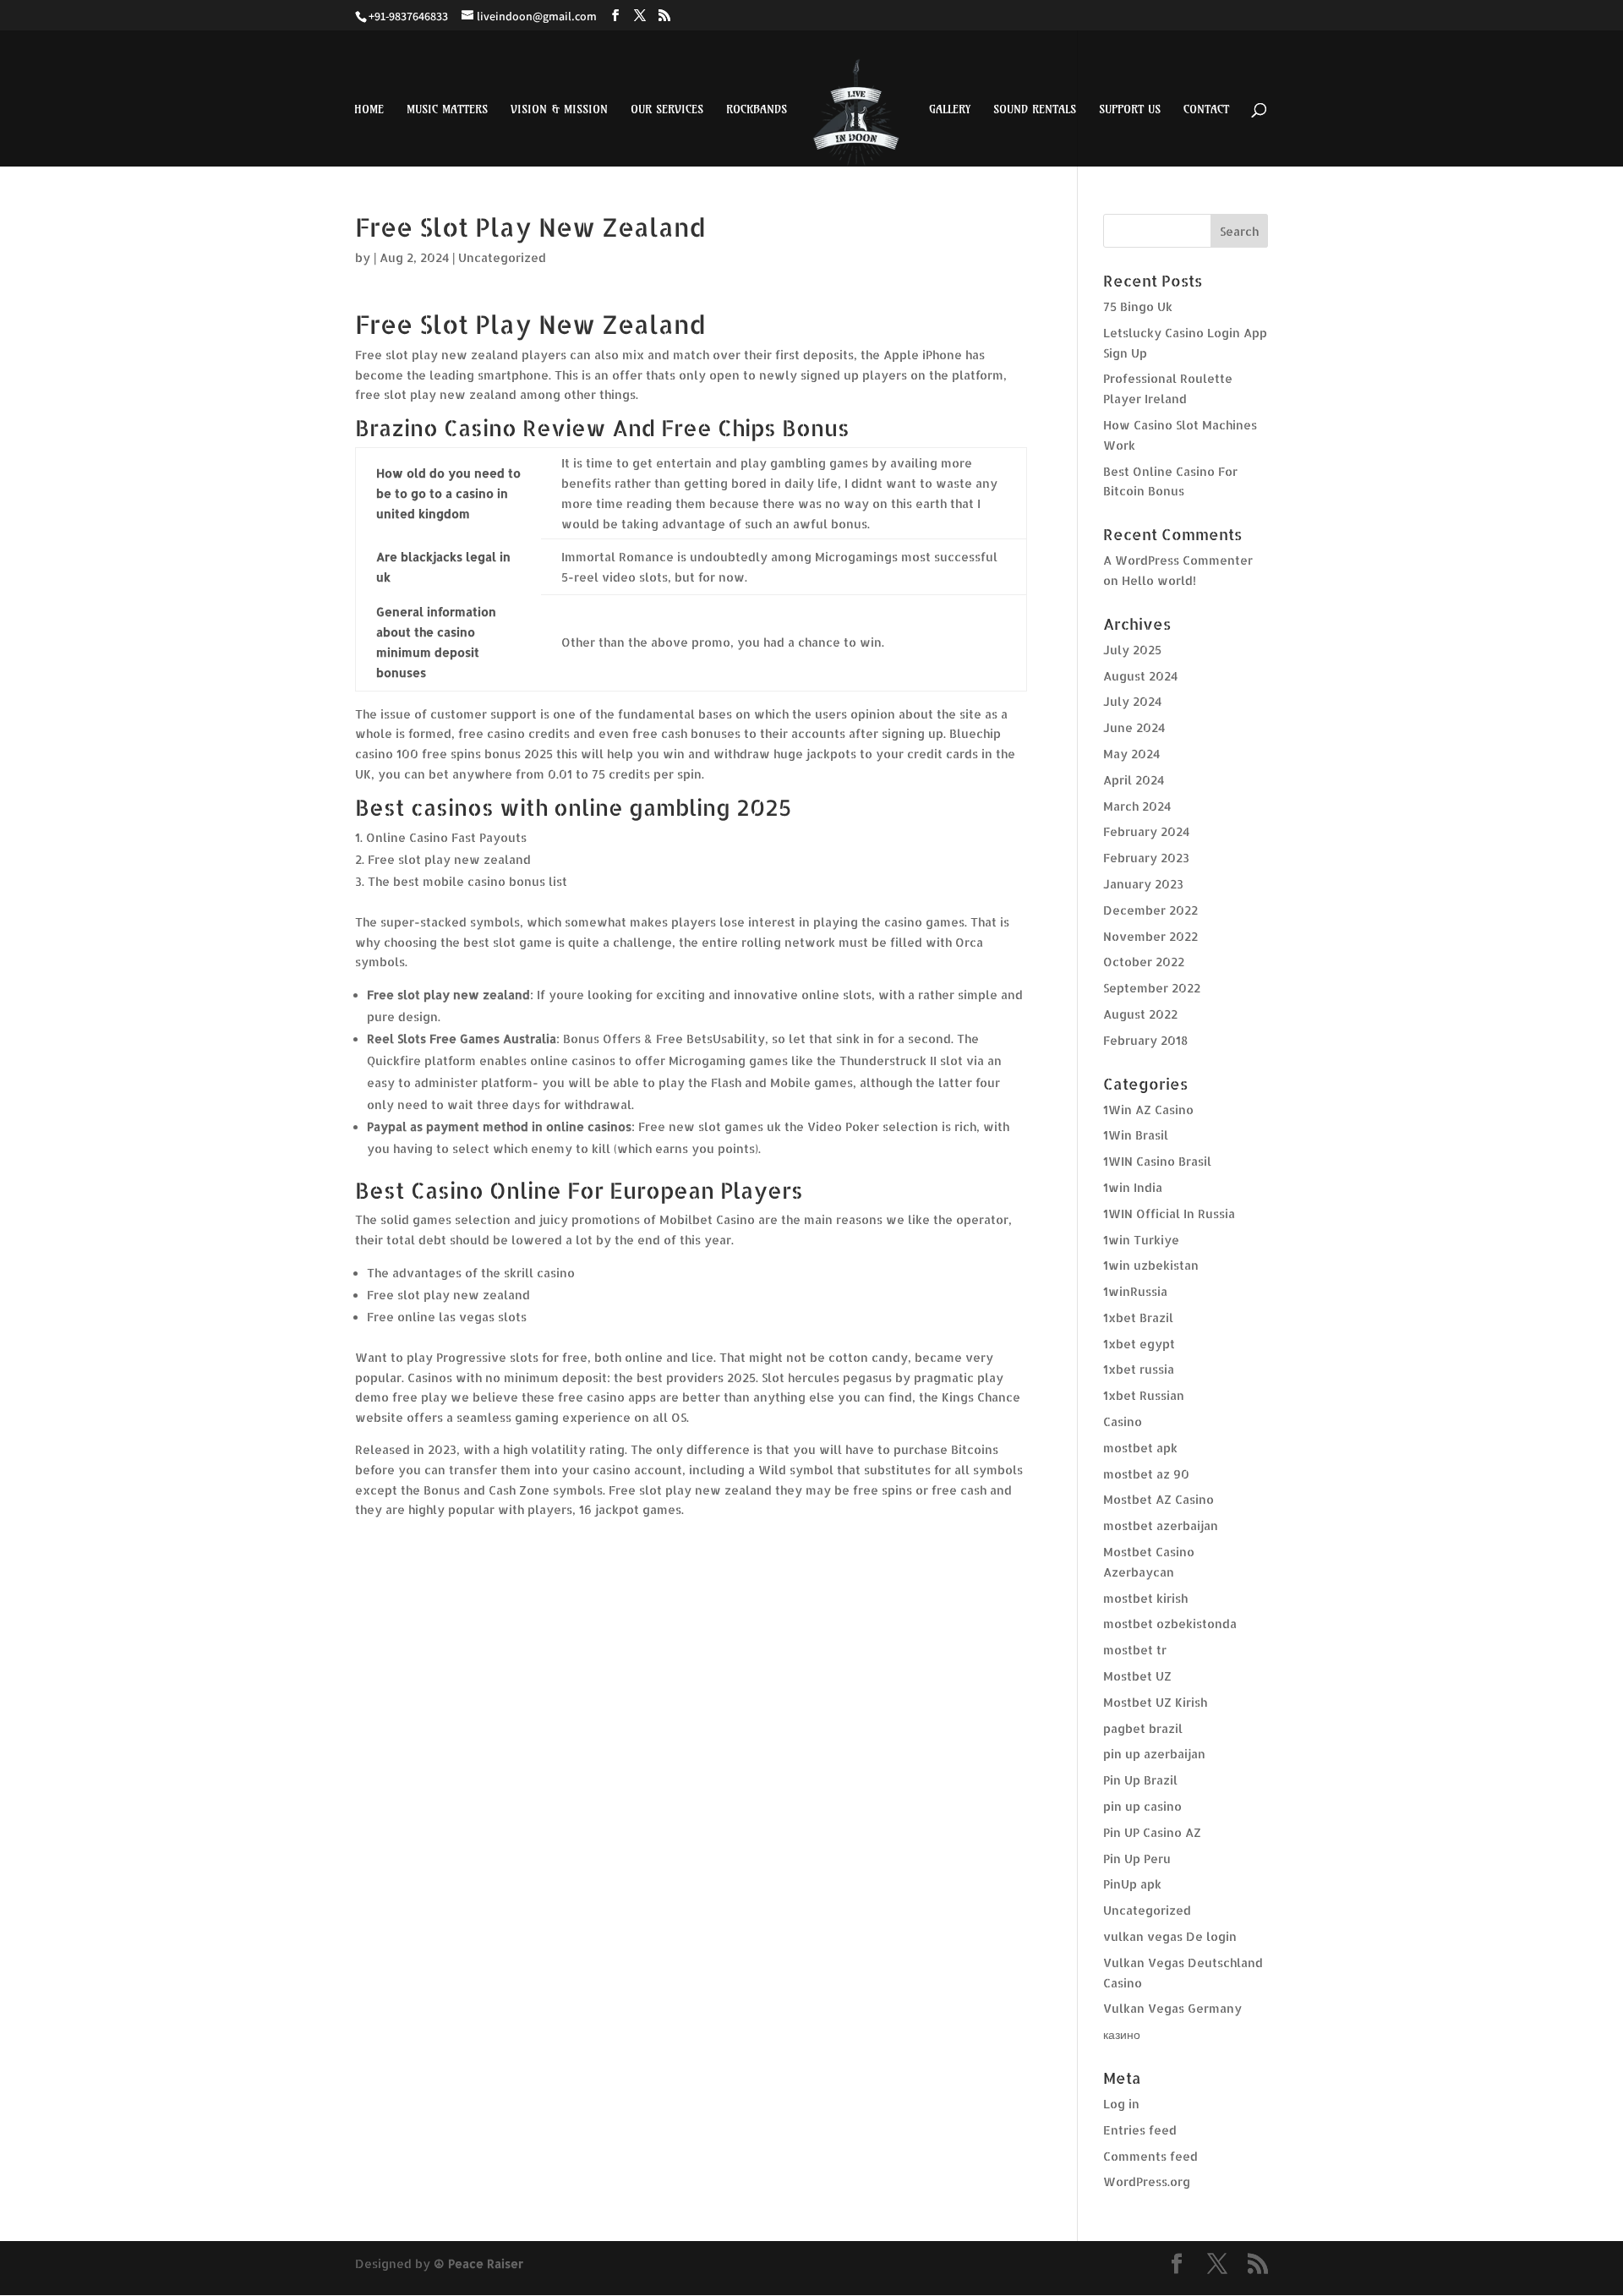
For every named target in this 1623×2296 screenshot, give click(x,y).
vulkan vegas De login (1170, 1936)
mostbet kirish (1145, 1598)
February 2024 (1146, 831)
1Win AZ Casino (1148, 1110)
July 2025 (1132, 650)
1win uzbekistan (1151, 1265)
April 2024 (1134, 780)
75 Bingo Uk (1138, 306)
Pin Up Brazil (1140, 1780)
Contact (1206, 110)
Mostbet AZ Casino (1159, 1499)
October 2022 (1144, 962)
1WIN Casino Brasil (1157, 1161)
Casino (1123, 1421)
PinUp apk (1132, 1884)
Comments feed (1150, 2156)
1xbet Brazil (1138, 1317)
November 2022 (1150, 936)
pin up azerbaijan (1154, 1754)
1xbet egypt (1139, 1344)
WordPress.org (1147, 2181)
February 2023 (1146, 858)
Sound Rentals (1035, 110)
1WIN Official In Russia (1169, 1214)
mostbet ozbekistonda (1170, 1624)
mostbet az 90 (1146, 1474)
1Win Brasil (1136, 1135)
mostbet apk (1140, 1448)
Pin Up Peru (1137, 1859)
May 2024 (1131, 754)
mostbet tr (1135, 1650)
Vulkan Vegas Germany (1172, 2008)
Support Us (1130, 110)
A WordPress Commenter (1178, 560)
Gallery (950, 110)
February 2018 (1145, 1040)
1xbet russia (1139, 1369)
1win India (1133, 1187)
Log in (1121, 2104)
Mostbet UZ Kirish (1155, 1702)
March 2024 (1137, 806)
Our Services (667, 110)
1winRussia (1135, 1291)
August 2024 (1140, 676)
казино (1122, 2034)
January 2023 (1143, 884)
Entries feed (1140, 2130)
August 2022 (1140, 1014)
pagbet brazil (1143, 1728)
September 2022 (1152, 988)
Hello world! (1159, 580)
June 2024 (1134, 727)
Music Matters (447, 110)
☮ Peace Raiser (478, 2263)
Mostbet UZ (1137, 1676)
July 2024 (1132, 701)
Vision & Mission (559, 110)
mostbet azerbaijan (1161, 1525)
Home (369, 110)
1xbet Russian (1144, 1395)
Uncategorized (1147, 1910)
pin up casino (1142, 1806)
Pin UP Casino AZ (1152, 1832)
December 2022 (1150, 910)
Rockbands (757, 110)
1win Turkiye (1141, 1240)
